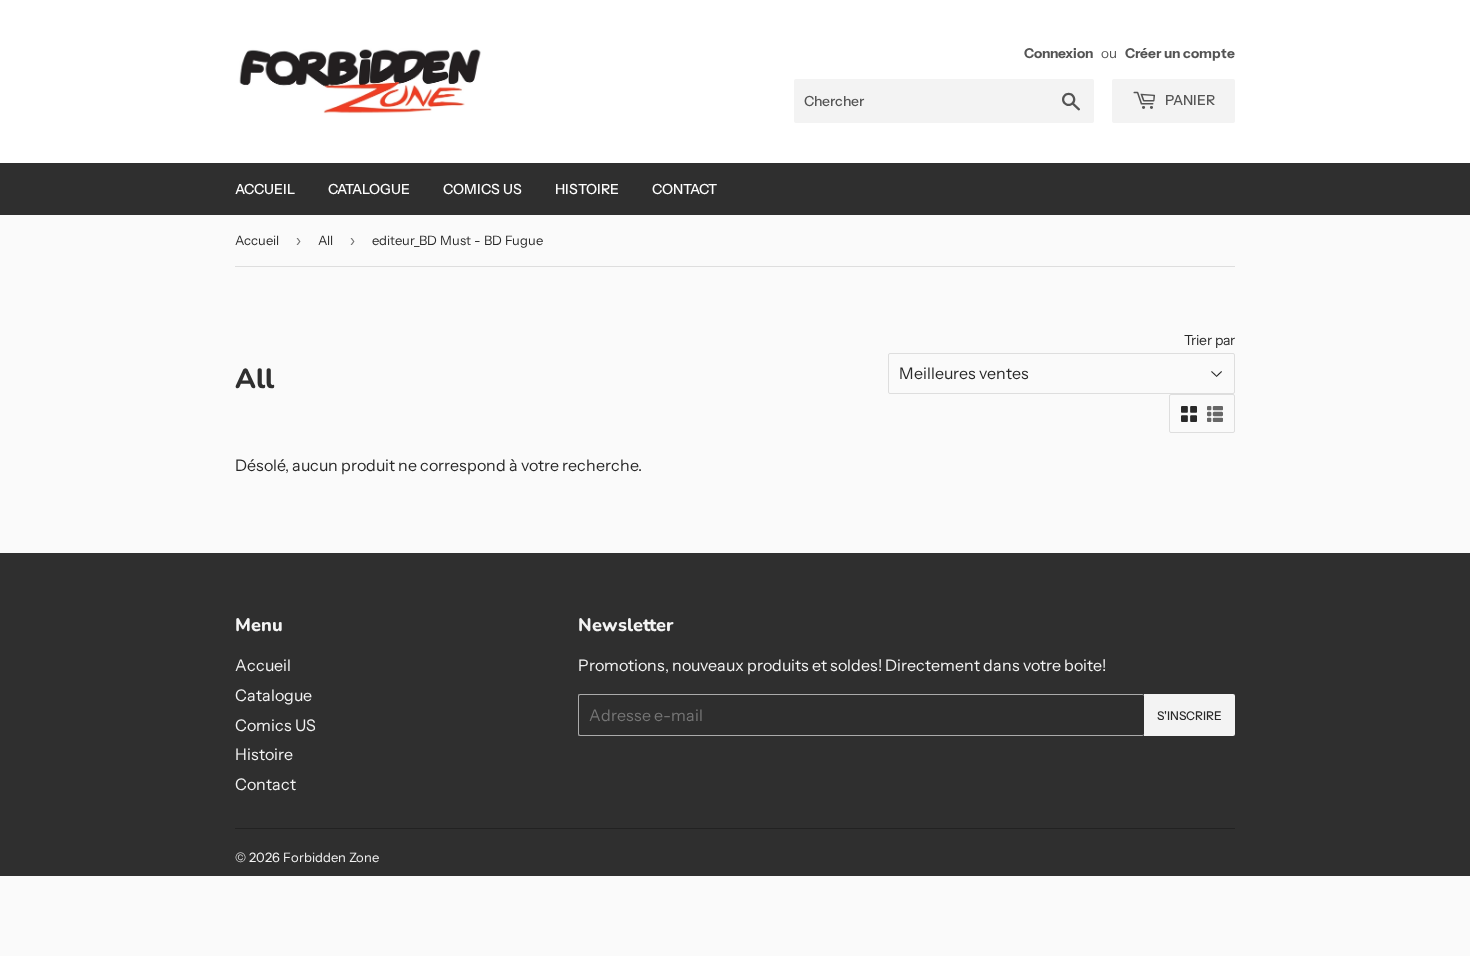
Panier (1188, 100)
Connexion (1058, 53)
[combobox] (944, 101)
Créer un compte (1180, 53)
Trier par (1209, 340)
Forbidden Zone (331, 857)
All (325, 240)
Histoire (587, 189)
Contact (684, 189)
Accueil (265, 189)
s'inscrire (1189, 715)
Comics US (482, 189)
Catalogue (369, 189)
